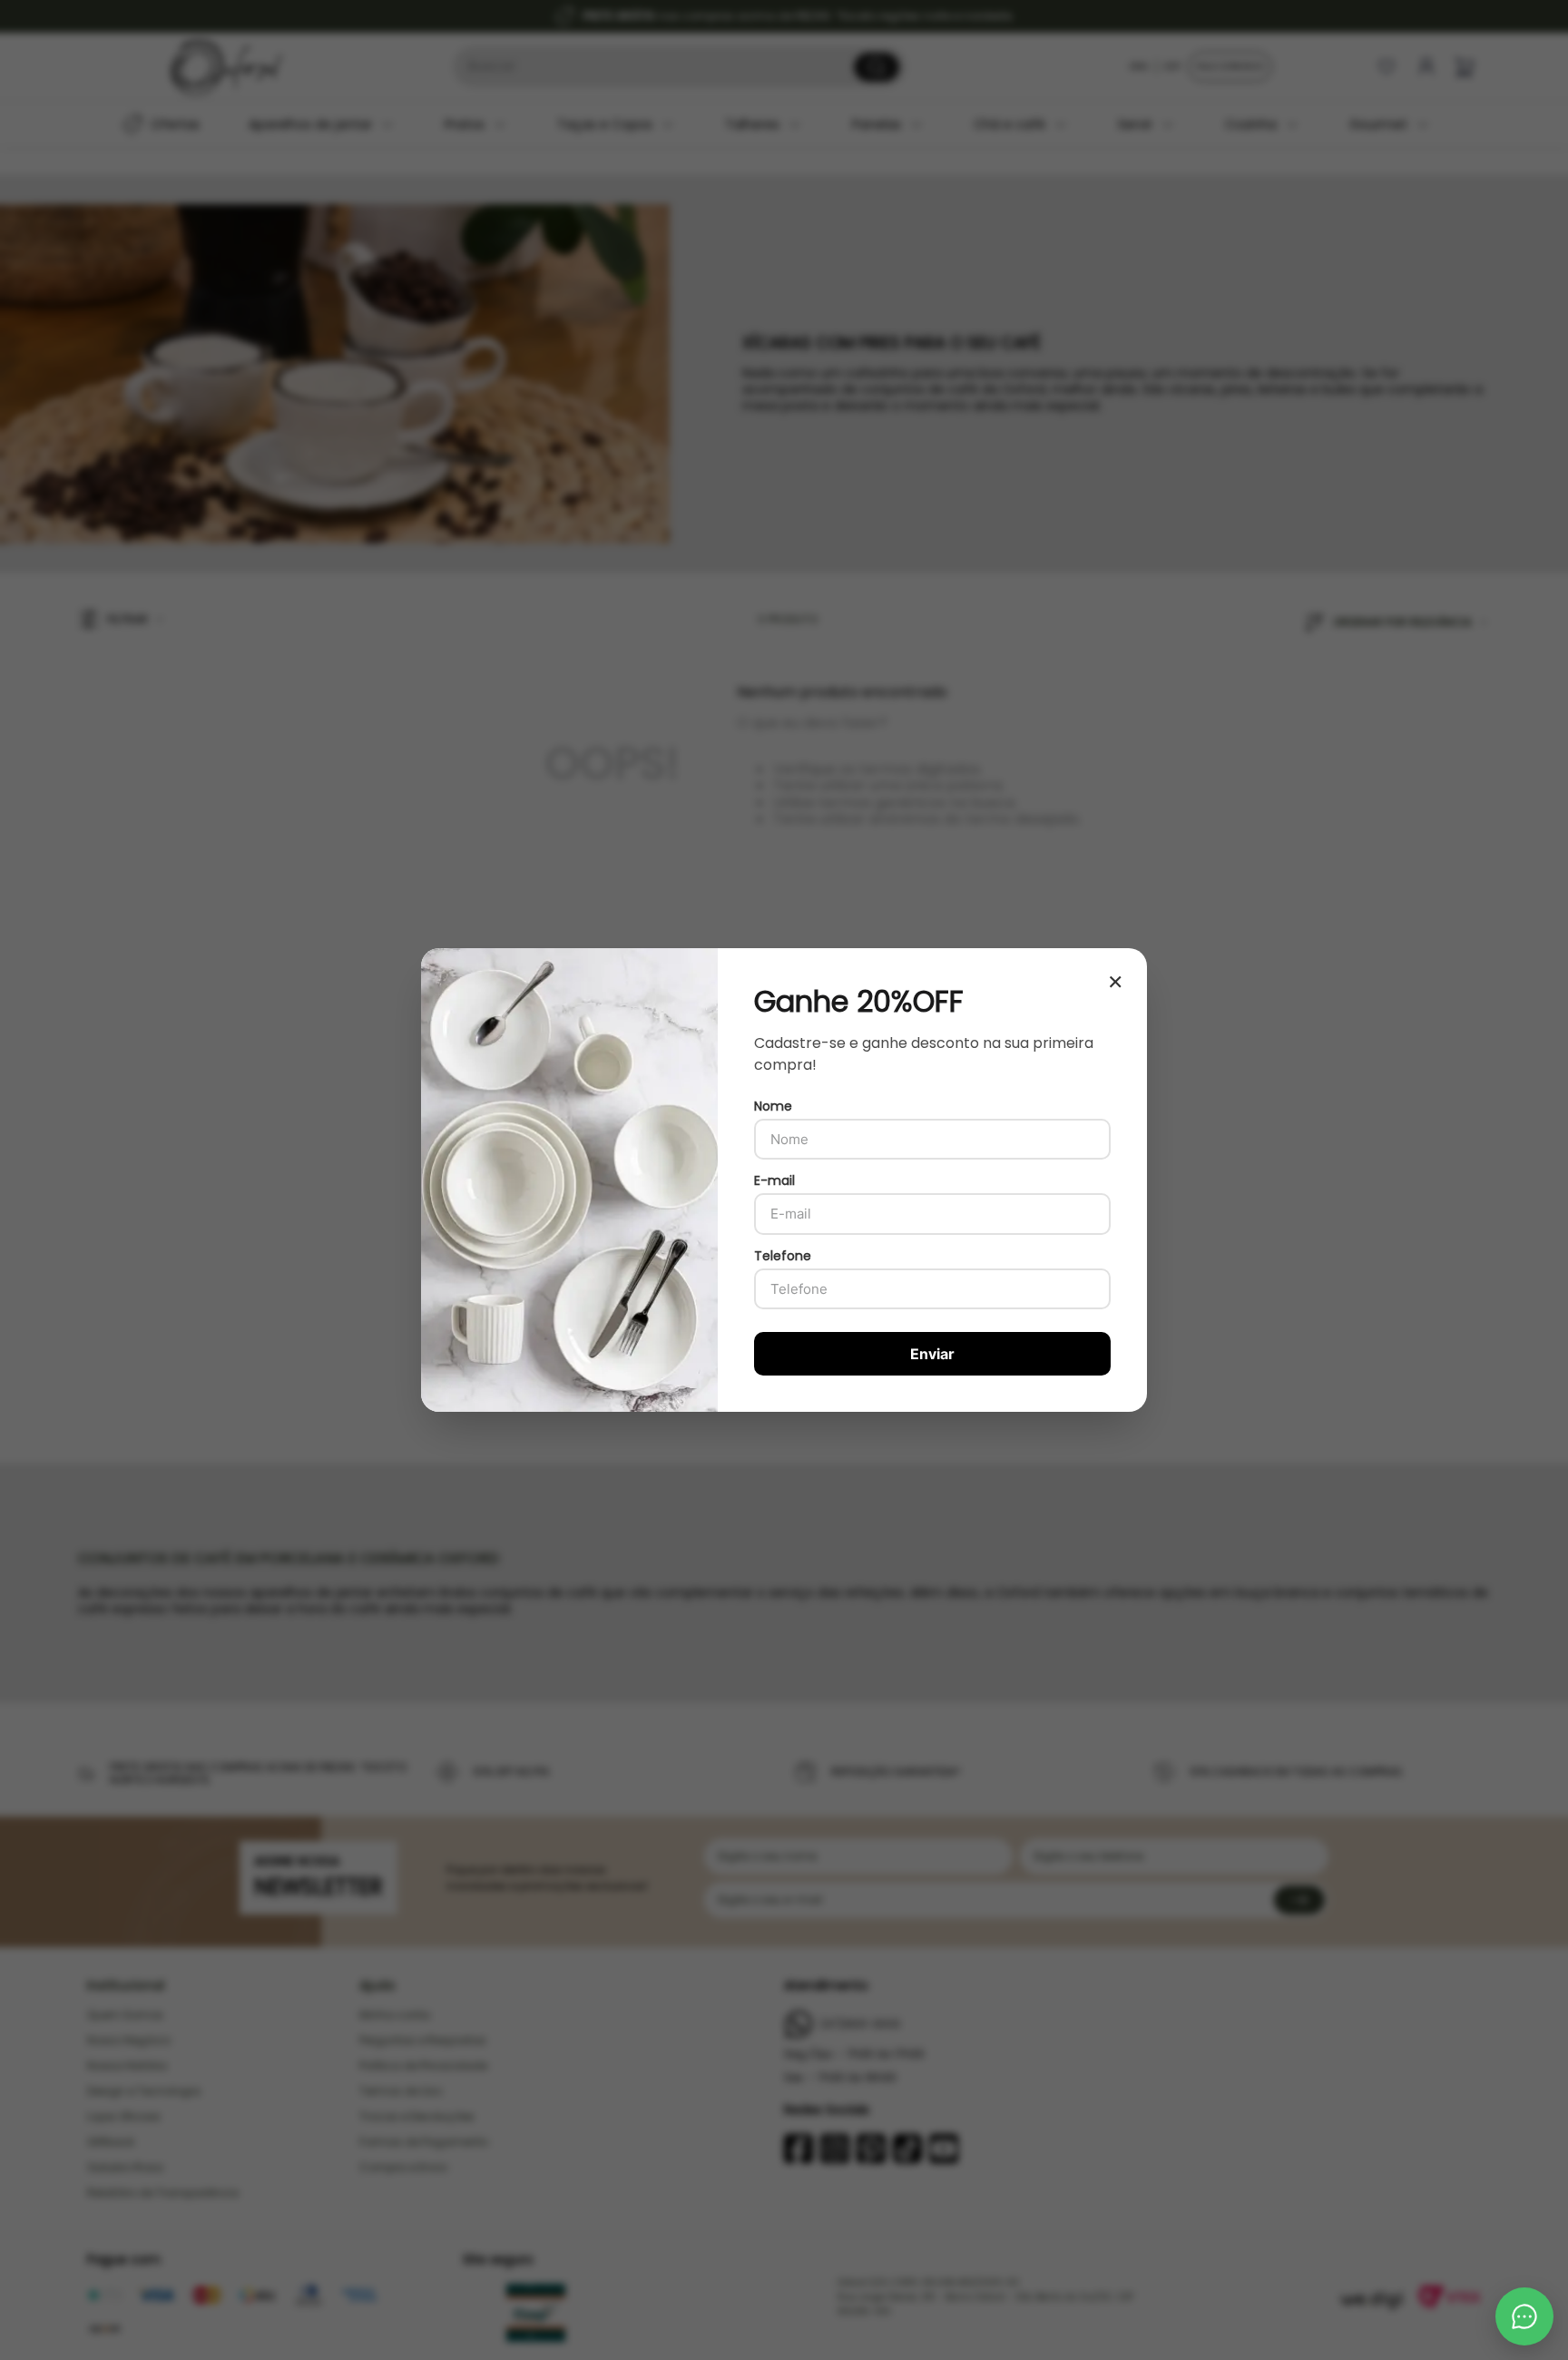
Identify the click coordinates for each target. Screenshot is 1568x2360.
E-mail (774, 1180)
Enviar (932, 1354)
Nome (773, 1106)
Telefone (783, 1256)
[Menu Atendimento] (1524, 2316)
